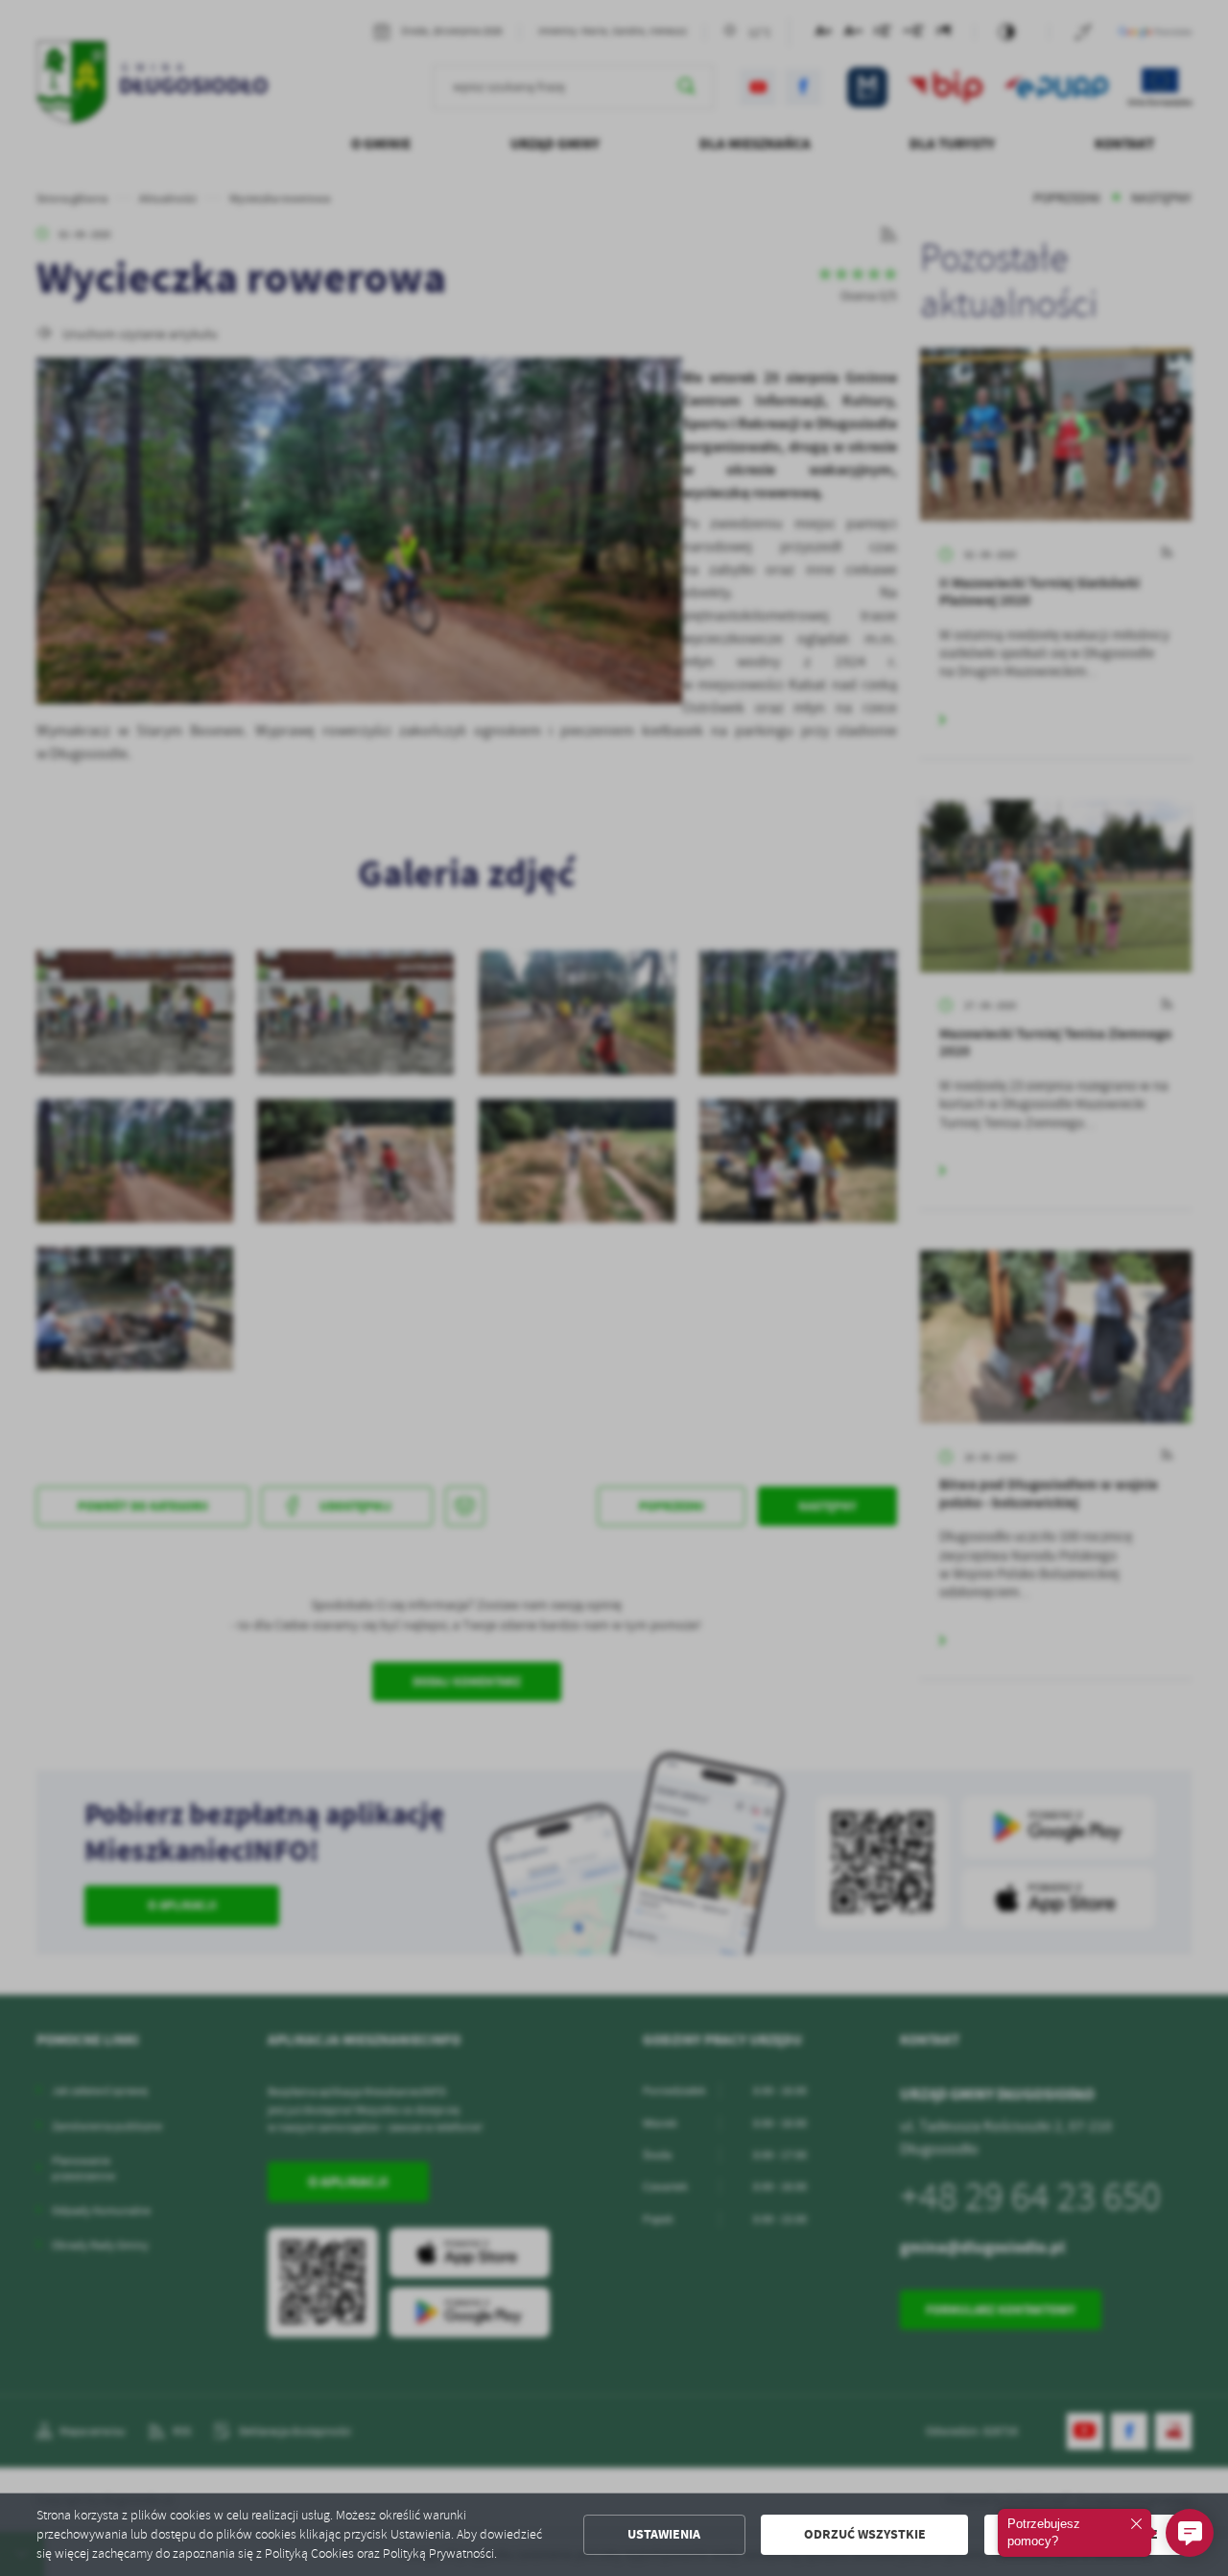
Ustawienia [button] (664, 2534)
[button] (1190, 2533)
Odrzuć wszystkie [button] (865, 2534)
